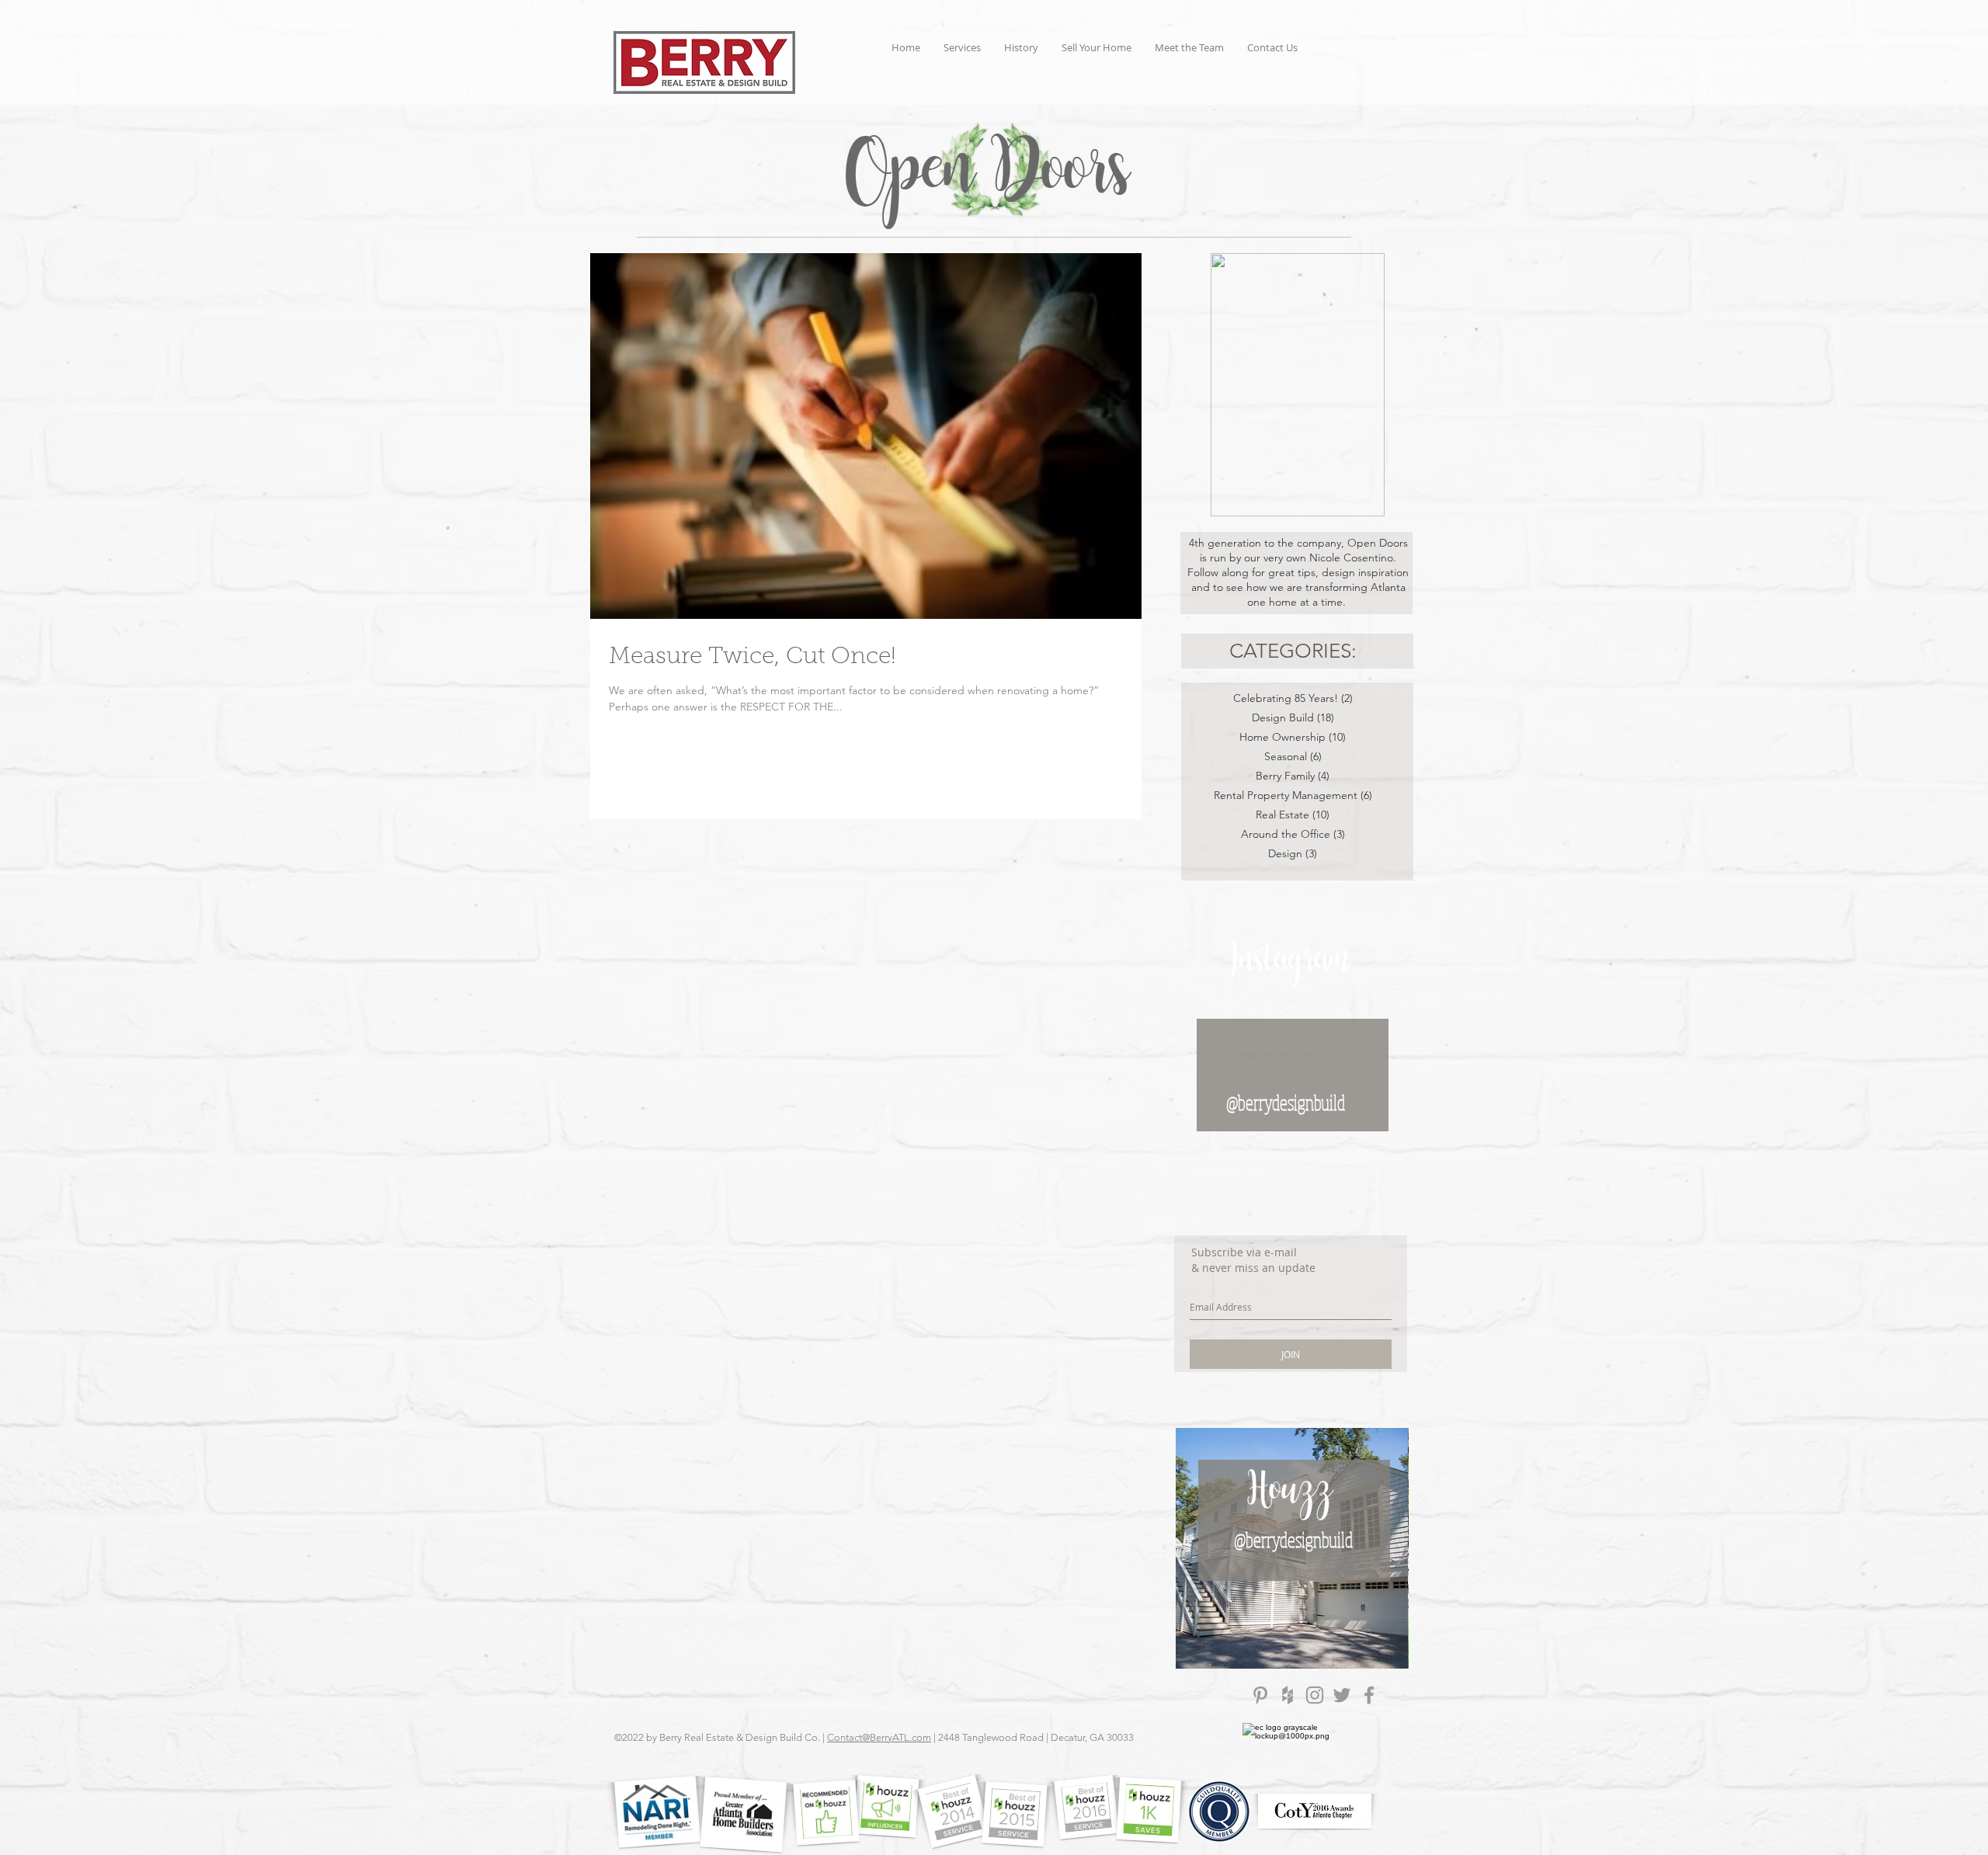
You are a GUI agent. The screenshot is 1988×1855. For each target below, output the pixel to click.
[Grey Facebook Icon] (1369, 1695)
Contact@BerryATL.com (879, 1737)
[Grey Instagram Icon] (1315, 1695)
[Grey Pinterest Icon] (1260, 1695)
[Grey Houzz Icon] (1288, 1695)
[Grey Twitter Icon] (1342, 1695)
